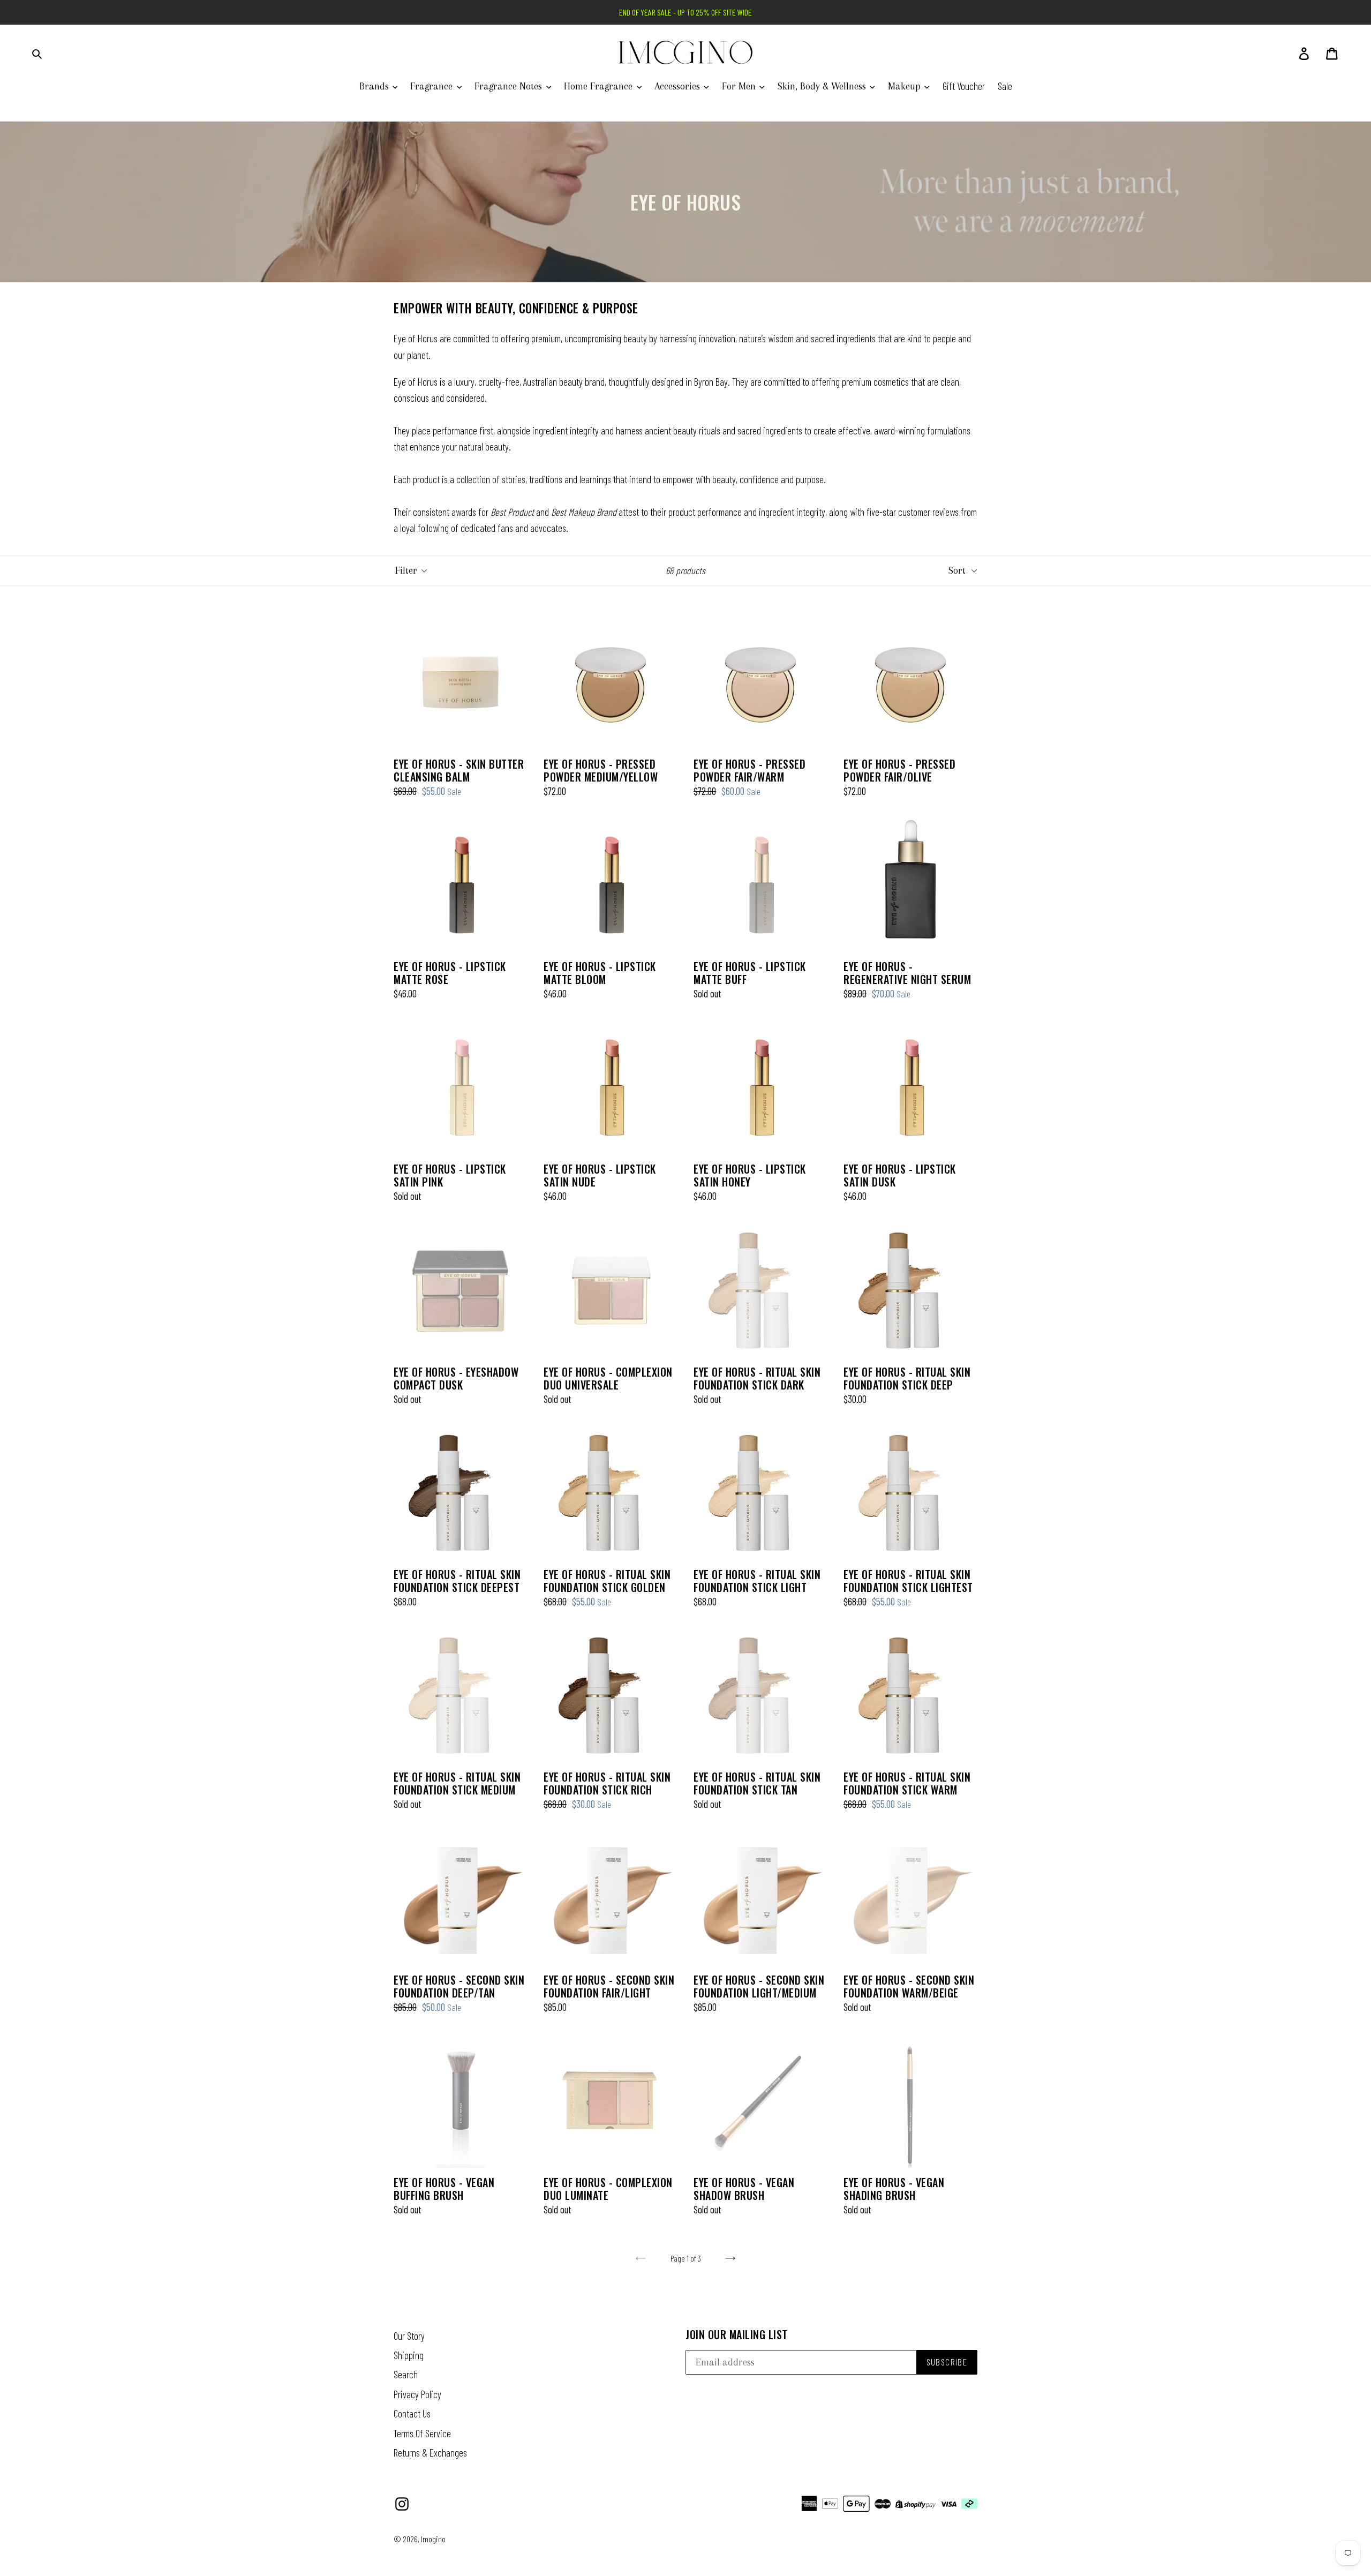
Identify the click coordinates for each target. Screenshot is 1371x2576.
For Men (740, 86)
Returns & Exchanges (430, 2453)
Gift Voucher (964, 86)
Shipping (409, 2355)
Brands (375, 86)
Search (406, 2374)
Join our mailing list (737, 2334)
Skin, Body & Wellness (823, 86)
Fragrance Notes (510, 86)
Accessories (679, 86)
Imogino (433, 2539)
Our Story (409, 2336)
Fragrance (433, 86)
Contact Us (412, 2413)
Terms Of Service (422, 2433)
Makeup (906, 86)
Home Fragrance (600, 86)
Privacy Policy (417, 2394)
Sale (1005, 86)
